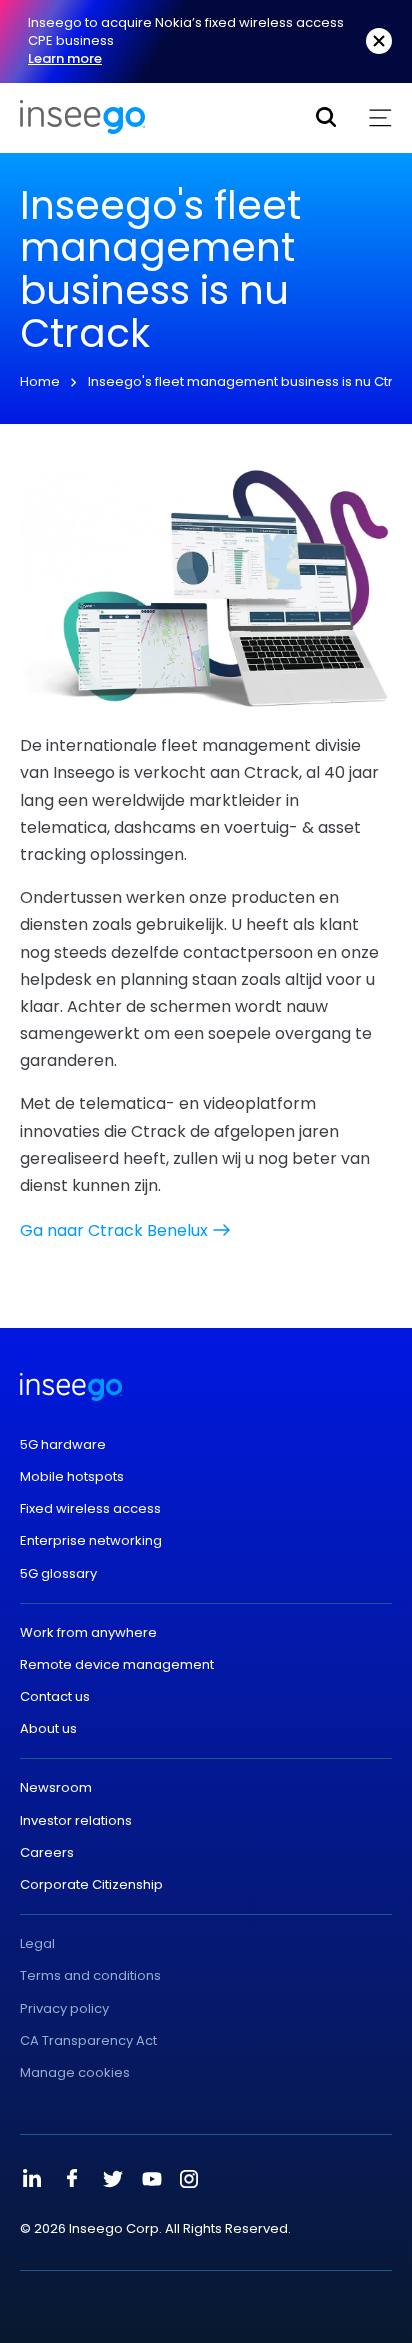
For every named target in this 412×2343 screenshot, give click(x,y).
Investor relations (76, 1821)
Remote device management (117, 1665)
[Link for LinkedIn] (32, 2179)
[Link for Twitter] (112, 2179)
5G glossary (58, 1574)
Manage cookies (75, 2073)
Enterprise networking (91, 1541)
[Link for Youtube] (152, 2179)
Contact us (55, 1697)
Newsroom (56, 1788)
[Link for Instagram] (189, 2179)
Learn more (65, 58)
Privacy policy (64, 2009)
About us (48, 1729)
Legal (37, 1944)
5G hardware (63, 1445)
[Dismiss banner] (379, 41)
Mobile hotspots (72, 1477)
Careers (47, 1853)
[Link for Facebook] (72, 2179)
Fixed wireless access (90, 1509)
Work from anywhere (88, 1633)
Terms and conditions (90, 1976)
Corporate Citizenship (91, 1885)
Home (40, 381)
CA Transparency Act (88, 2041)
